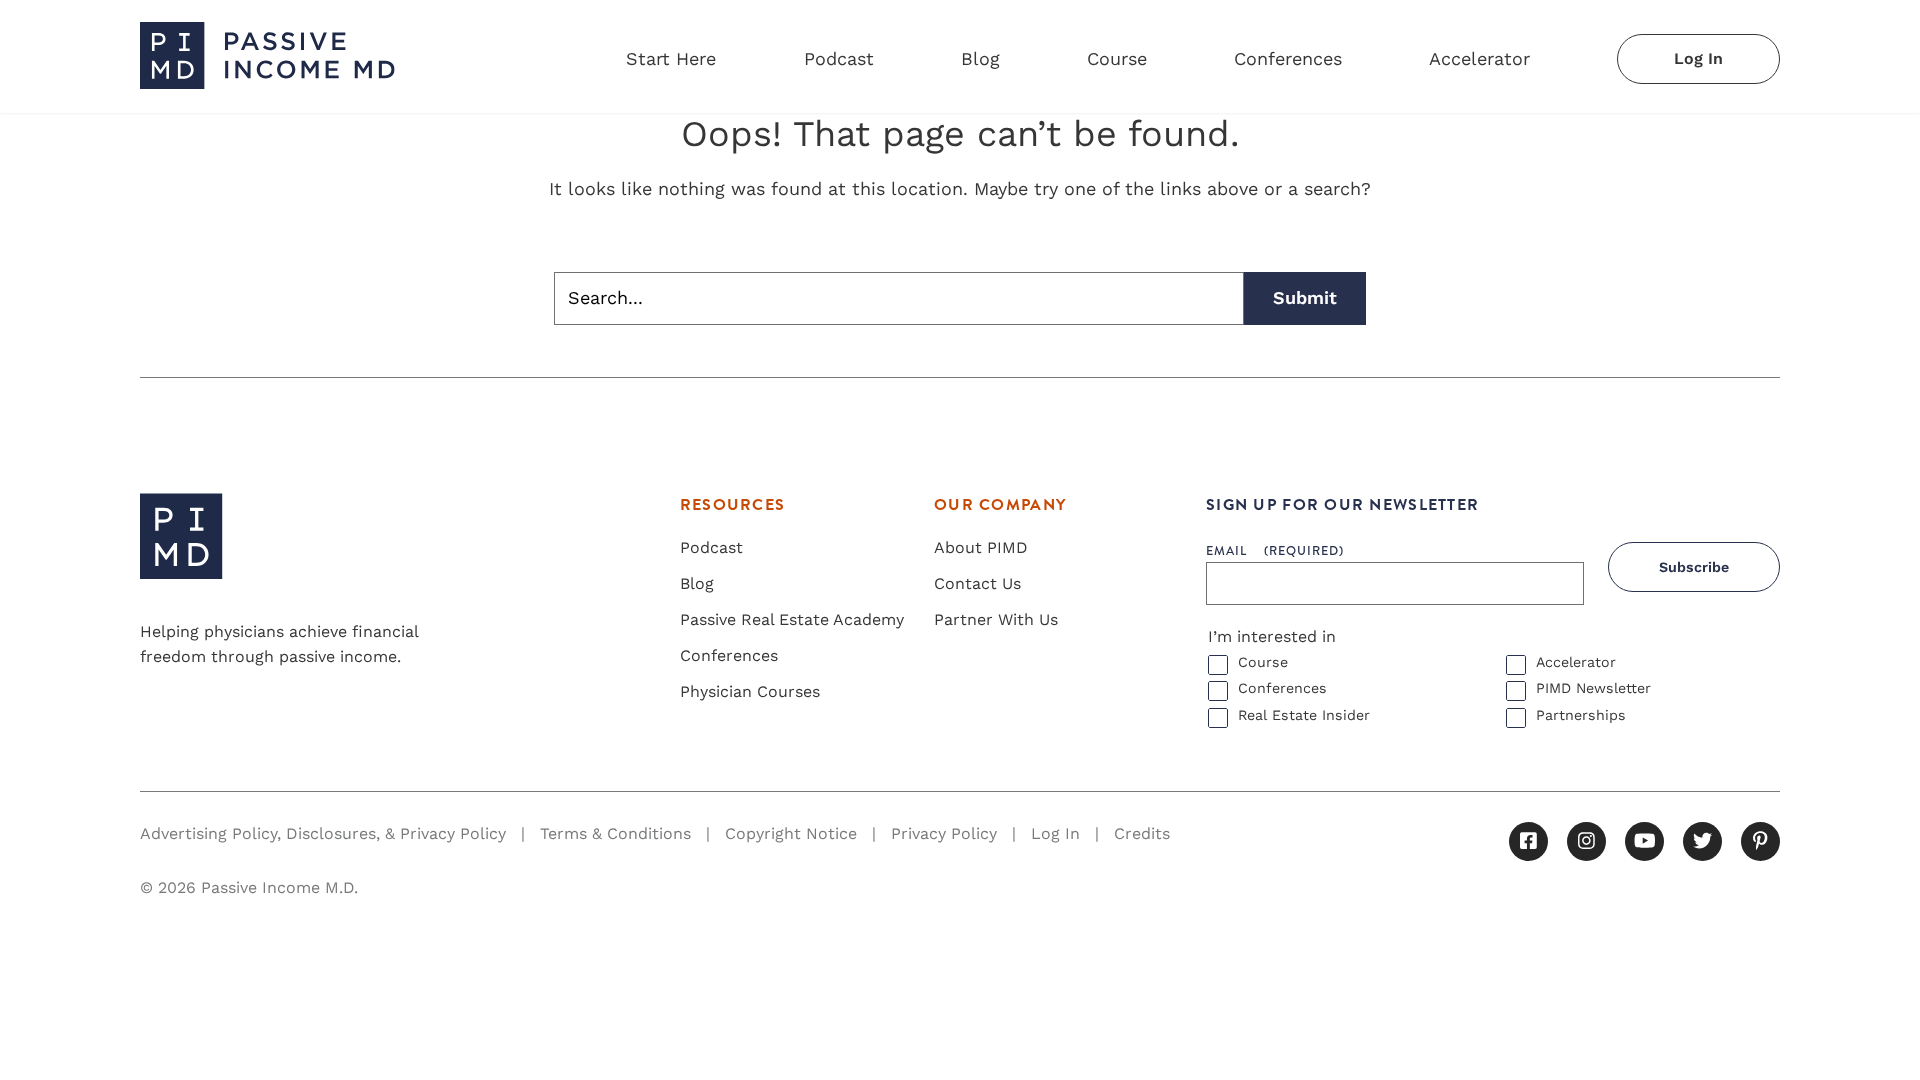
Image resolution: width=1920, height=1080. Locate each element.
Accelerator (1479, 58)
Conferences (1288, 58)
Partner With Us (996, 619)
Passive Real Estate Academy (792, 619)
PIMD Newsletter (1593, 688)
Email (1275, 551)
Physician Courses (750, 691)
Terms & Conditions (615, 833)
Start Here (671, 58)
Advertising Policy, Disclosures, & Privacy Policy (323, 833)
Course (1117, 58)
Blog (980, 58)
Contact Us (977, 583)
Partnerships (1581, 715)
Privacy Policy (944, 833)
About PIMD (981, 547)
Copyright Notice (791, 833)
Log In (1698, 58)
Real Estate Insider (1304, 715)
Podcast (839, 58)
